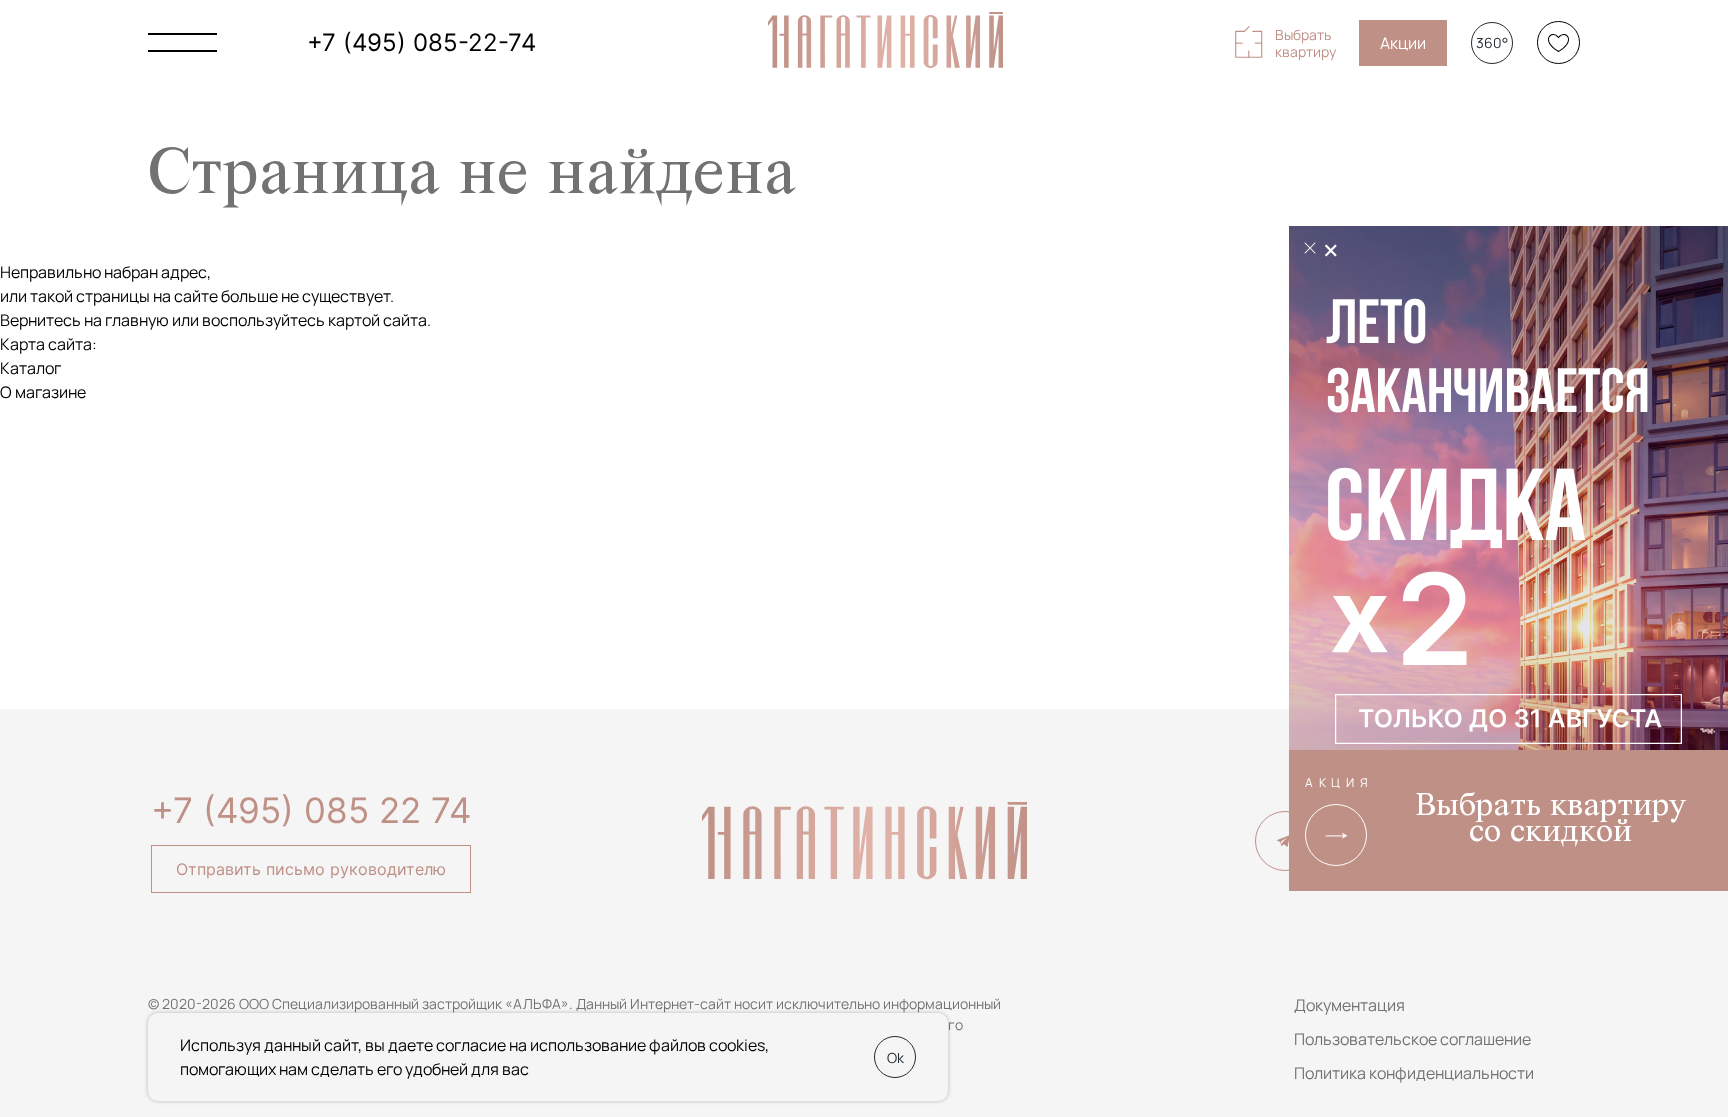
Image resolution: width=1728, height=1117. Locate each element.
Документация (1349, 1005)
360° (1492, 42)
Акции (1403, 43)
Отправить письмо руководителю (311, 869)
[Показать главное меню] (182, 42)
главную (137, 320)
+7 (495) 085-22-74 (421, 42)
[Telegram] (1285, 841)
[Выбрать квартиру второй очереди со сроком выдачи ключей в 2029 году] (1508, 492)
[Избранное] (1558, 42)
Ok (895, 1057)
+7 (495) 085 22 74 (311, 810)
